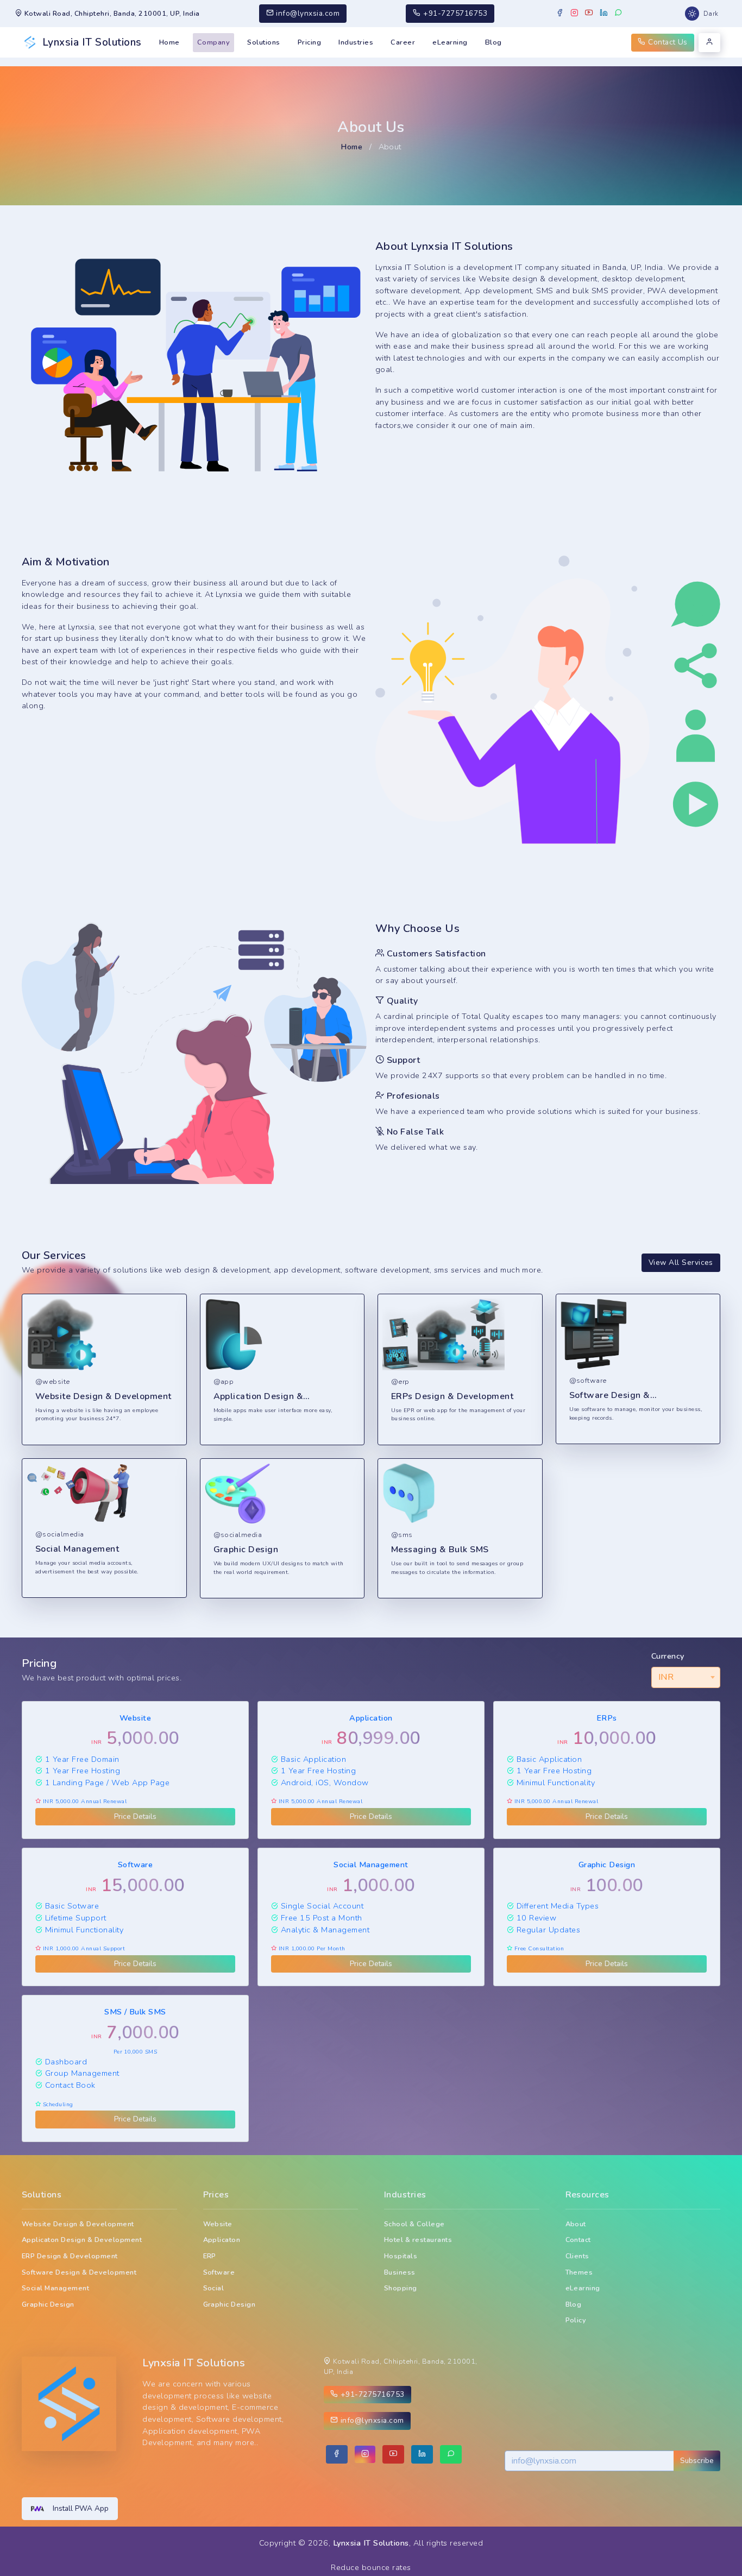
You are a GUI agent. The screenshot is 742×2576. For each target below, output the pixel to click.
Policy (576, 2320)
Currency (668, 1656)
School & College (414, 2224)
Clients (577, 2256)
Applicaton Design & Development (82, 2240)
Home (169, 42)
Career (403, 42)
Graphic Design (48, 2304)
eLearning (450, 42)
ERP (210, 2256)
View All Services (681, 1262)
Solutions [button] (263, 42)
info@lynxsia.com (307, 13)
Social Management (55, 2288)
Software (219, 2272)
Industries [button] (356, 42)
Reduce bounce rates (371, 2567)
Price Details (135, 1816)
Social (214, 2288)
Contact (578, 2240)
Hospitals (401, 2256)
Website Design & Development (78, 2224)
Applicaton (222, 2240)
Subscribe (697, 2461)
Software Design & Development (79, 2272)
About (576, 2224)
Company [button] (213, 42)
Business (400, 2272)
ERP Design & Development (70, 2256)
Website (218, 2224)
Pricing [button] (309, 42)
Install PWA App (81, 2508)
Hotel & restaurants (418, 2240)
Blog (493, 42)
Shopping (401, 2288)
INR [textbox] (666, 1677)
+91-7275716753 (454, 13)
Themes (579, 2272)
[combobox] (686, 1677)
